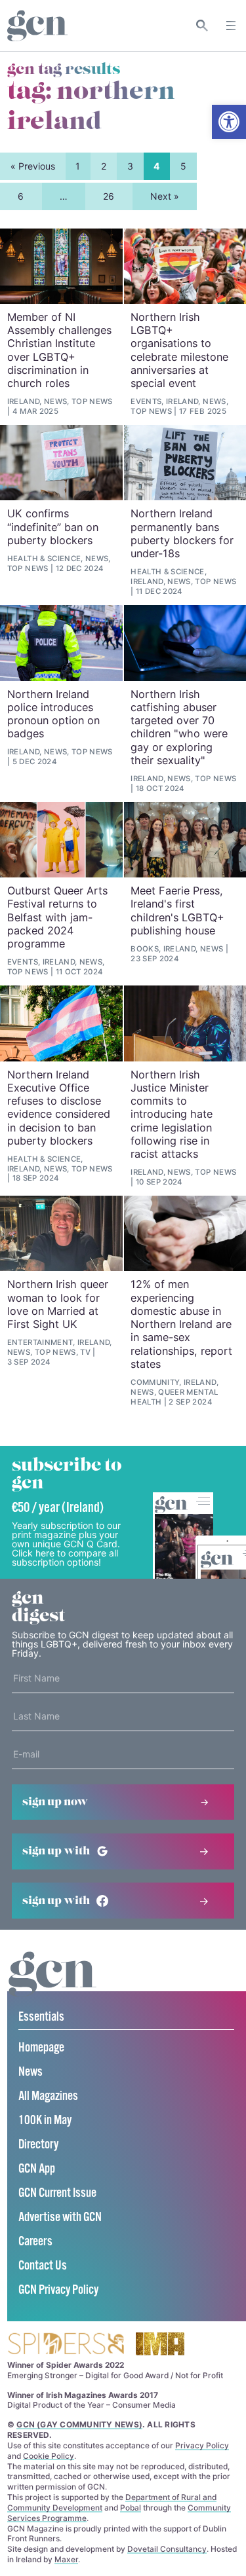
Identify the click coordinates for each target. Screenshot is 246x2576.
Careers (35, 2242)
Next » (165, 196)
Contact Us (43, 2266)
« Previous (33, 166)
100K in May (45, 2121)
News (31, 2072)
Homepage (41, 2048)
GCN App (37, 2169)
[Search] (202, 26)
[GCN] (52, 1986)
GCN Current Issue (57, 2193)
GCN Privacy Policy (58, 2290)
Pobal (131, 2508)
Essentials (41, 2017)
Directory (38, 2145)
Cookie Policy (49, 2456)
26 (109, 196)
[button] (229, 122)
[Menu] (231, 26)
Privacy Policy (202, 2445)
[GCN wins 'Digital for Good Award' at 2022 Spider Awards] (66, 2345)
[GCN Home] (37, 26)
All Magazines (48, 2096)
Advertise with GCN (60, 2217)
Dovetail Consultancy (167, 2549)
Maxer (66, 2559)
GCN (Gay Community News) (79, 2424)
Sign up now (55, 1802)
